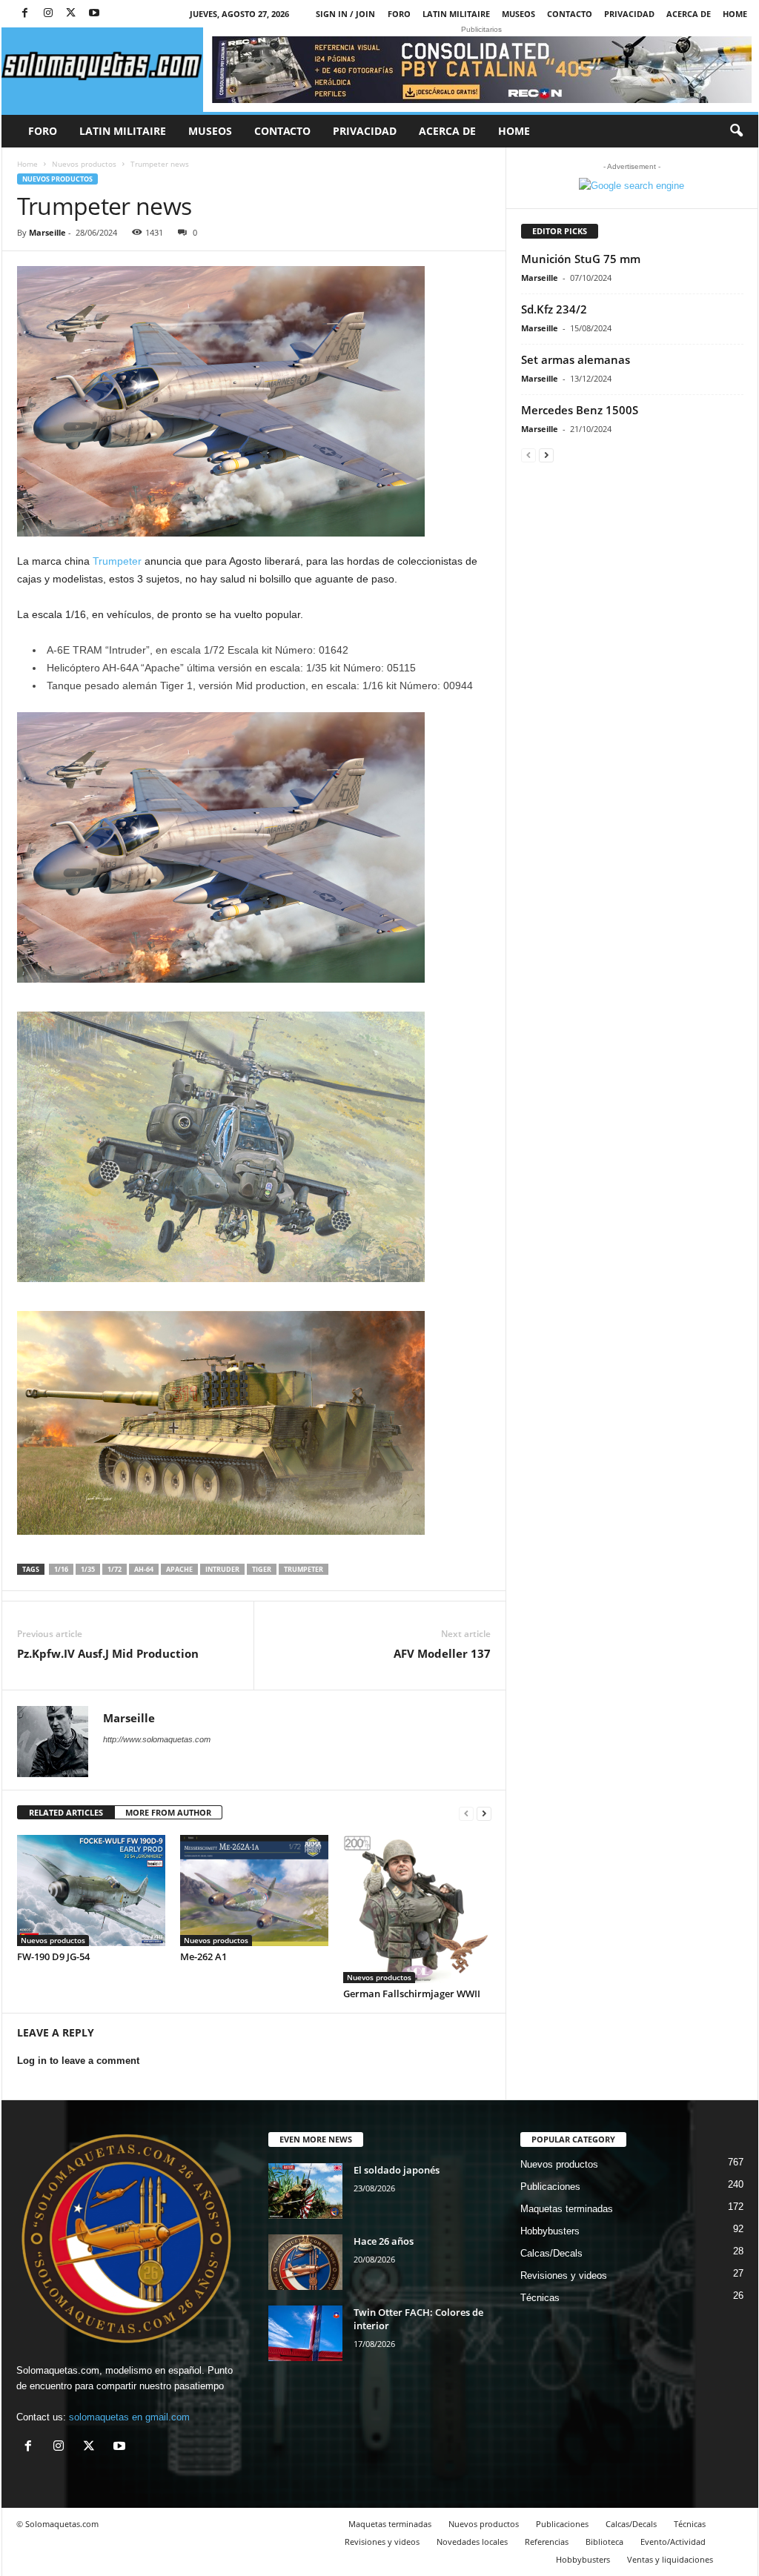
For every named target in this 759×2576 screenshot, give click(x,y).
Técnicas (540, 2298)
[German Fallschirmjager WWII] (417, 1909)
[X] (71, 14)
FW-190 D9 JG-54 (53, 1956)
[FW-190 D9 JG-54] (91, 1890)
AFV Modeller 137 (442, 1653)
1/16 (61, 1569)
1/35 (88, 1569)
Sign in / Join (345, 14)
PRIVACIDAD (629, 14)
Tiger (262, 1569)
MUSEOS (518, 14)
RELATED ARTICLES (66, 1812)
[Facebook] (25, 14)
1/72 (115, 1569)
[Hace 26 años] (305, 2262)
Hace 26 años (384, 2241)
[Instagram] (48, 14)
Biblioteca (604, 2542)
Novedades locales (472, 2542)
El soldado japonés (397, 2170)
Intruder (222, 1569)
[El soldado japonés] (305, 2191)
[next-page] (484, 1813)
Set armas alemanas (576, 359)
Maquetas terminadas (567, 2209)
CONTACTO (570, 14)
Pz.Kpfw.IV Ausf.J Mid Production (108, 1653)
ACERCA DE (689, 14)
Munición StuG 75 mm (581, 259)
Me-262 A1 (203, 1956)
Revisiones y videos (564, 2275)
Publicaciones (550, 2187)
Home (735, 14)
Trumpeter (117, 561)
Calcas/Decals (551, 2253)
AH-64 (144, 1569)
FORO (399, 14)
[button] (736, 131)
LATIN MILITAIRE (456, 14)
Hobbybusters (550, 2231)
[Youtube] (94, 14)
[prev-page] (466, 1813)
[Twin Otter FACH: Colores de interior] (305, 2333)
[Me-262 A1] (254, 1890)
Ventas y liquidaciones (670, 2559)
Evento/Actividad (673, 2542)
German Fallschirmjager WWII (412, 1994)
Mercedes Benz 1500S (580, 410)
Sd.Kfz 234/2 (554, 309)
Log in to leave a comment (78, 2061)
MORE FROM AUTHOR (168, 1812)
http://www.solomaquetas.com (157, 1739)
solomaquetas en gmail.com (129, 2417)
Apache (179, 1569)
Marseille (47, 232)
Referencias (547, 2542)
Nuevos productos (84, 164)
